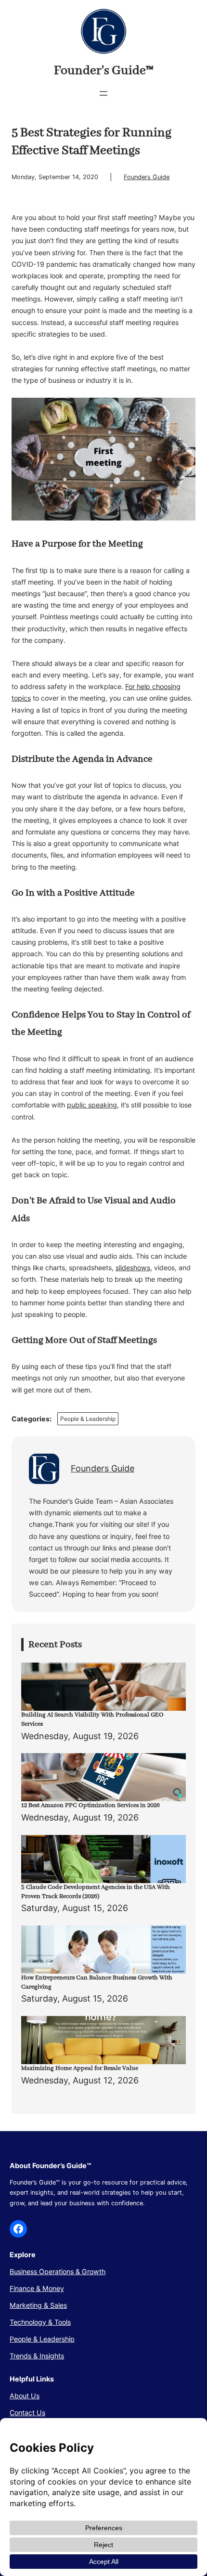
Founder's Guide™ (104, 71)
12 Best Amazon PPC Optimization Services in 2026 (91, 1805)
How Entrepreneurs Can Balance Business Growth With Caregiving (97, 1982)
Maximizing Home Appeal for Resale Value (80, 2068)
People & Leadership (88, 1419)
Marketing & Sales (38, 2305)
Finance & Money (37, 2288)
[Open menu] (103, 93)
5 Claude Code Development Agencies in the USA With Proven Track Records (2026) (96, 1892)
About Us (25, 2396)
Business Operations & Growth (58, 2271)
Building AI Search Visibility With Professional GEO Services (92, 1719)
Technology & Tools (40, 2322)
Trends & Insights (37, 2356)
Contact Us (27, 2413)
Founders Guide (147, 177)
